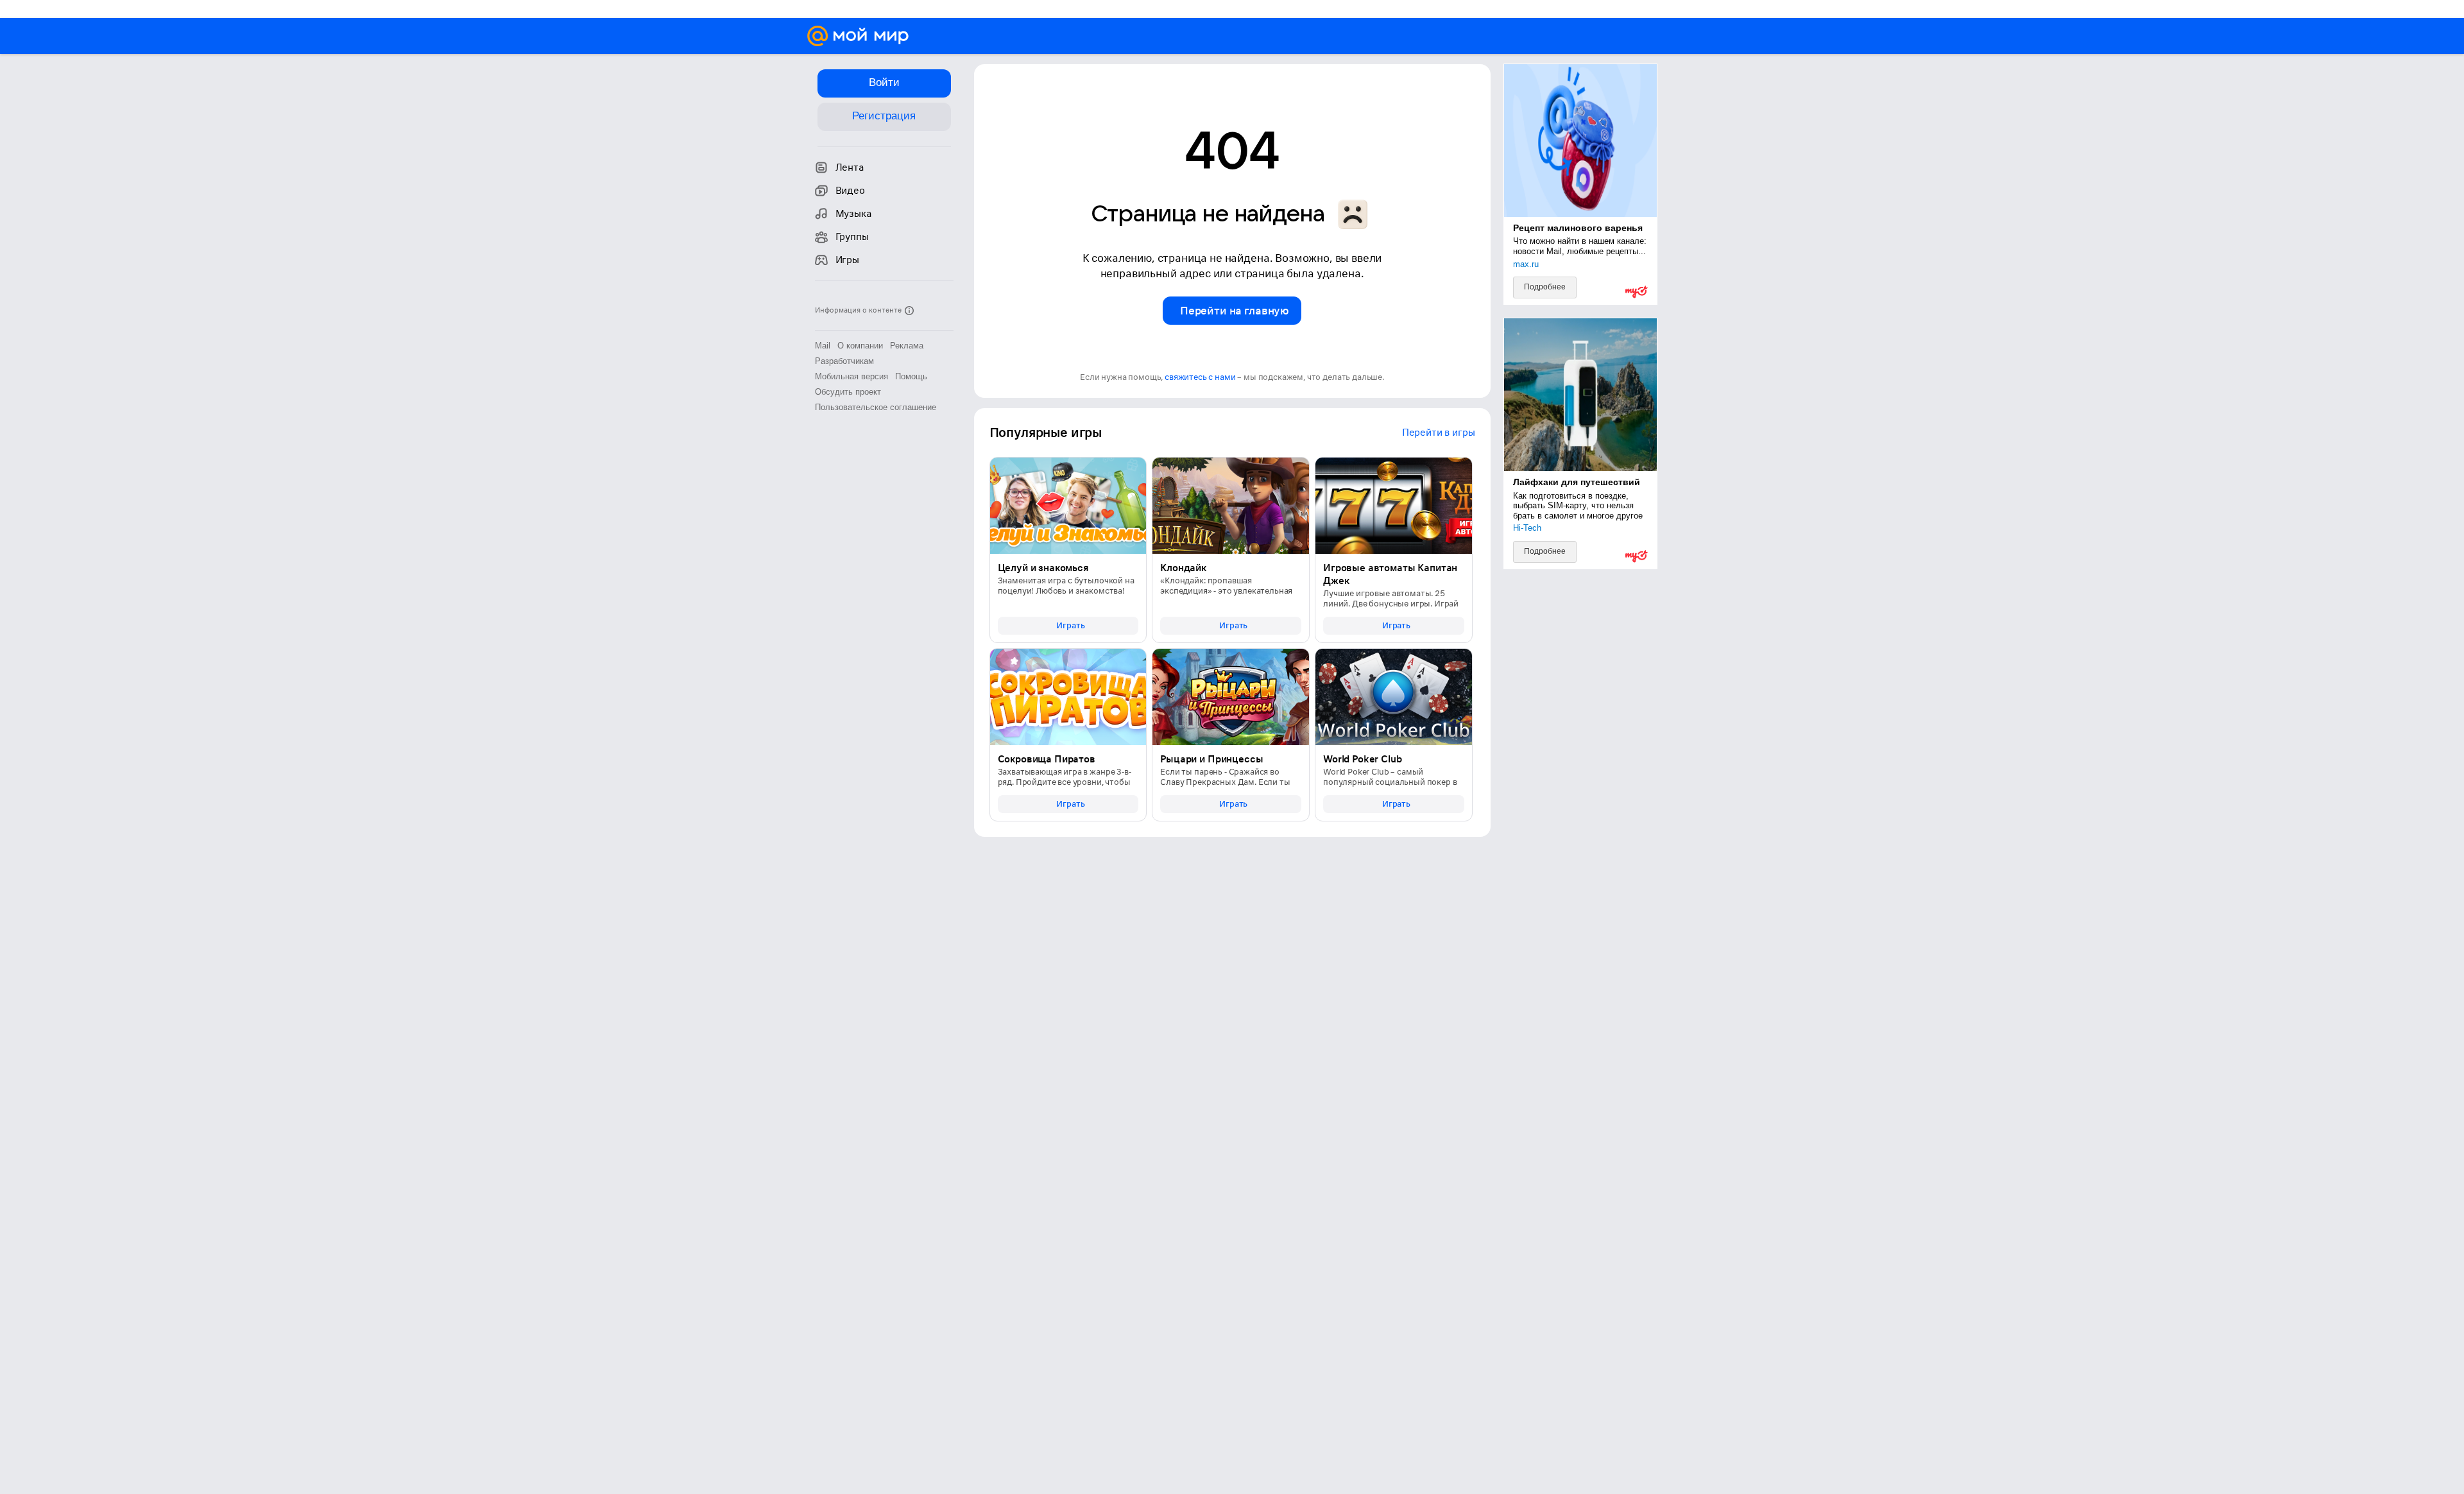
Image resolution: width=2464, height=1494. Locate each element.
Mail (823, 346)
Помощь (911, 376)
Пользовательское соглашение (876, 407)
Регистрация (884, 116)
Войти (884, 82)
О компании (860, 346)
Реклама (907, 346)
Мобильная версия (851, 376)
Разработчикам (844, 361)
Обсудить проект (848, 392)
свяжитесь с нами (1200, 377)
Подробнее (1545, 287)
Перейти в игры (1439, 433)
